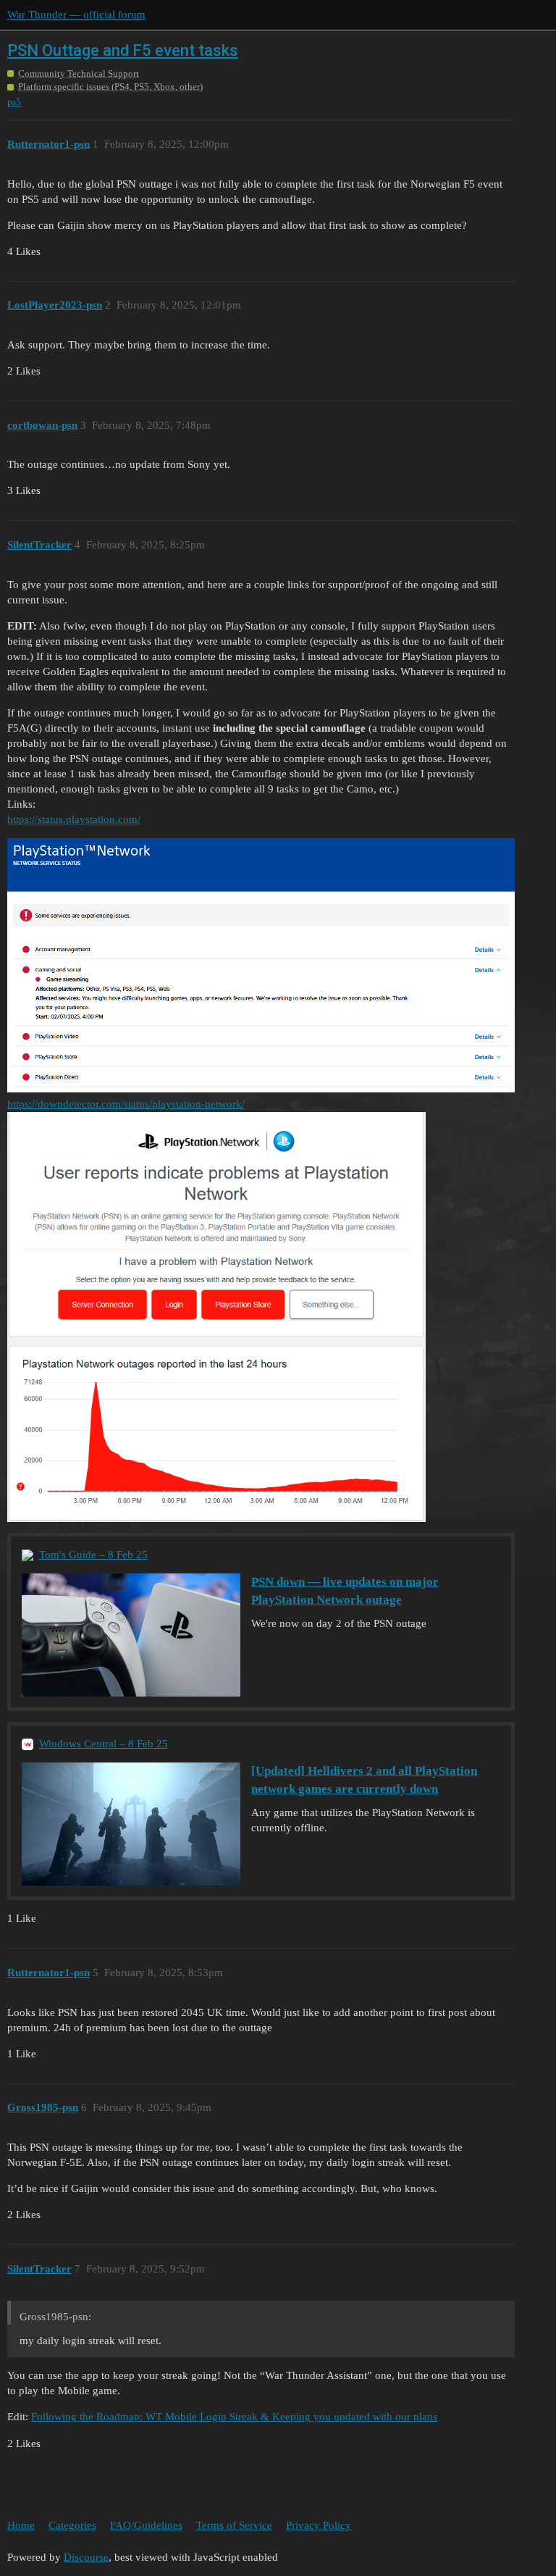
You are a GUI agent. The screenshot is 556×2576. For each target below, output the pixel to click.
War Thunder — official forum (76, 14)
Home (21, 2525)
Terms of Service (234, 2525)
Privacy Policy (319, 2525)
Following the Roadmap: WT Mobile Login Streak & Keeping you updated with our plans (234, 2417)
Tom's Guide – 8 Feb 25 (93, 1555)
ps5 (14, 102)
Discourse (86, 2557)
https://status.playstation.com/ (74, 819)
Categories (72, 2525)
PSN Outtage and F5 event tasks (123, 50)
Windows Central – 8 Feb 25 (104, 1744)
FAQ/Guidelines (146, 2525)
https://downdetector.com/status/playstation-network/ (126, 1104)
